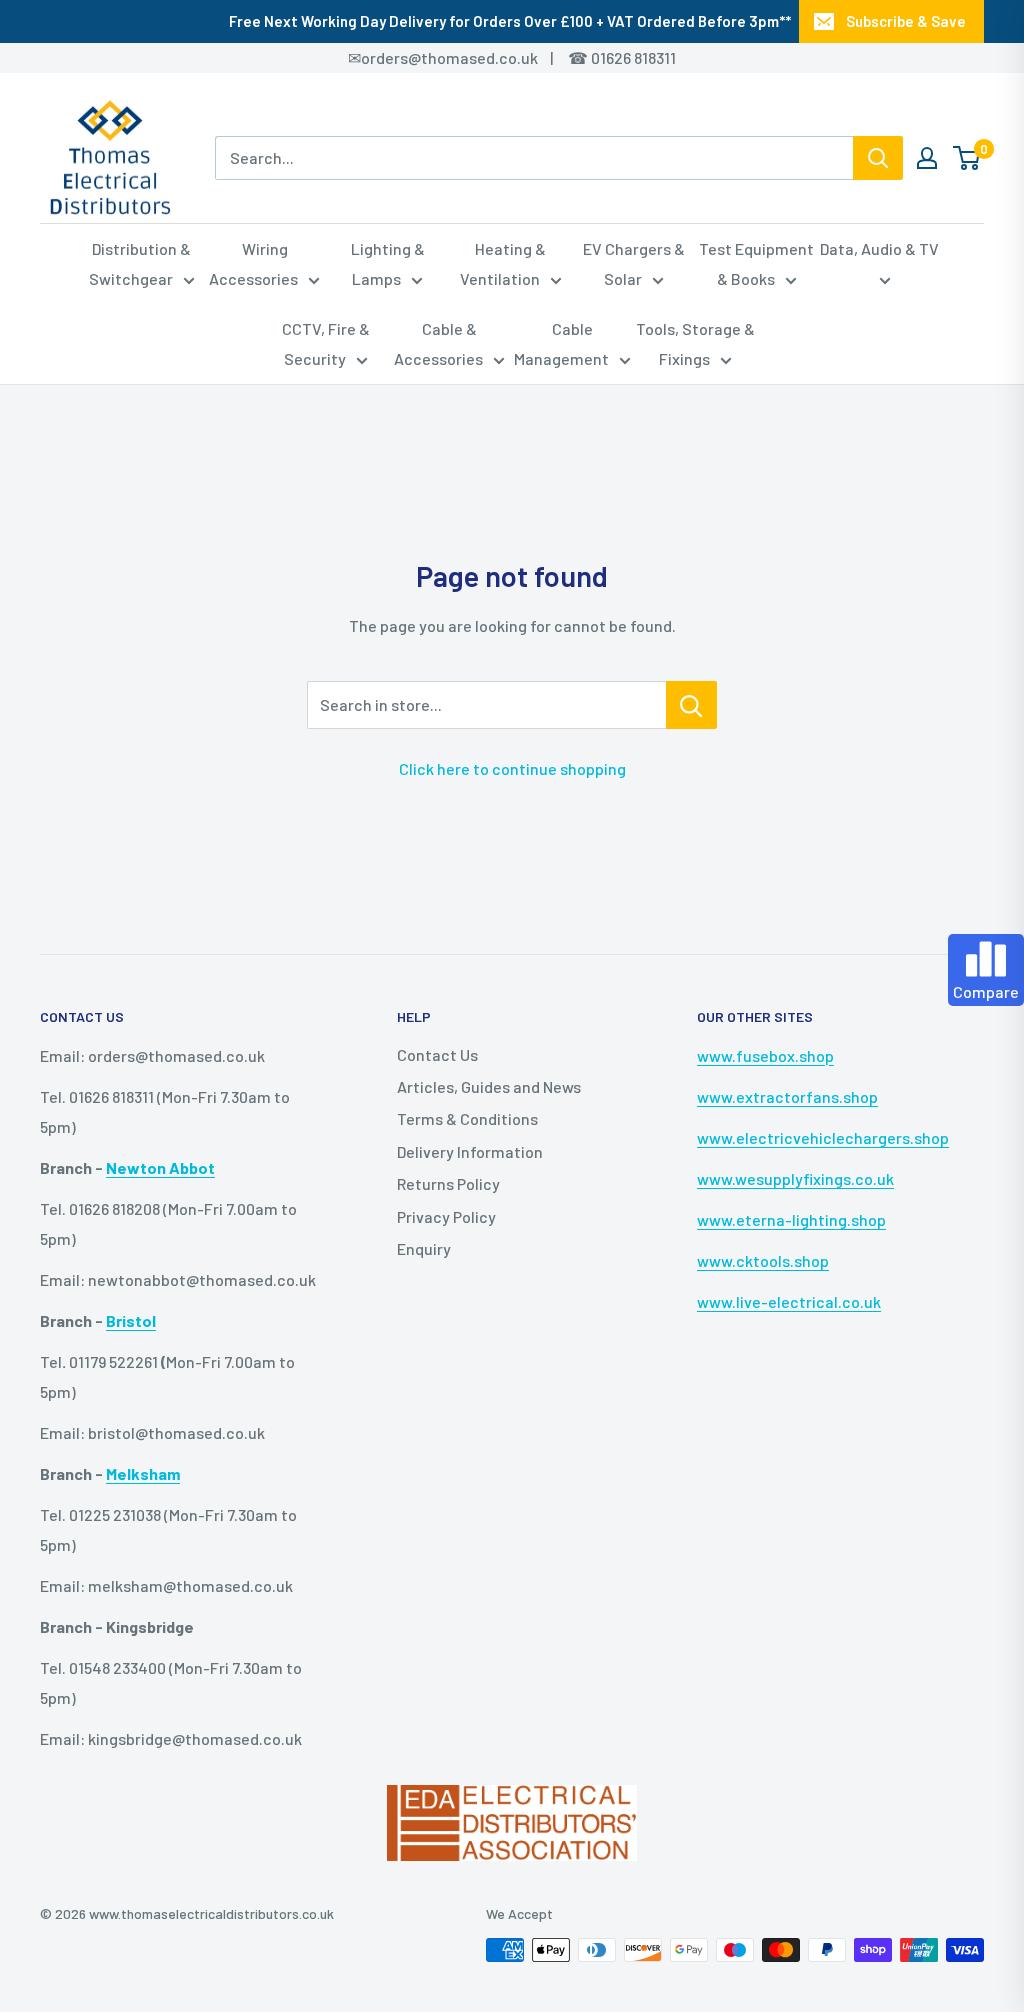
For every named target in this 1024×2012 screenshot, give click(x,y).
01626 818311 (633, 57)
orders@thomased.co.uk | (468, 57)
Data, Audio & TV (879, 248)
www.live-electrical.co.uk (789, 1301)
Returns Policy (448, 1183)
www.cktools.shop (763, 1260)
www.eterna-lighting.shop (791, 1219)
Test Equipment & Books (756, 263)
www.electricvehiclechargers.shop (823, 1137)
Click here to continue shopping (512, 768)
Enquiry (424, 1248)
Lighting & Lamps (388, 263)
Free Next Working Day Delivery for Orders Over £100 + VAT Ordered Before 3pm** (510, 21)
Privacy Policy (446, 1216)
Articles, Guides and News (489, 1086)
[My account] (927, 158)
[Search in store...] (691, 705)
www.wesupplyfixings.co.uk (795, 1178)
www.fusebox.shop (765, 1055)
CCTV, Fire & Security (326, 343)
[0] (967, 158)
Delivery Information (470, 1151)
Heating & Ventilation (503, 263)
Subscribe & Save (906, 21)
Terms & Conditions (467, 1118)
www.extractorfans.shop (787, 1096)
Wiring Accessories (253, 263)
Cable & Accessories (438, 343)
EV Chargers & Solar (634, 263)
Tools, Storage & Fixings (695, 343)
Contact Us (437, 1054)
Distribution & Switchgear (140, 263)
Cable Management (561, 343)
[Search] (878, 158)
